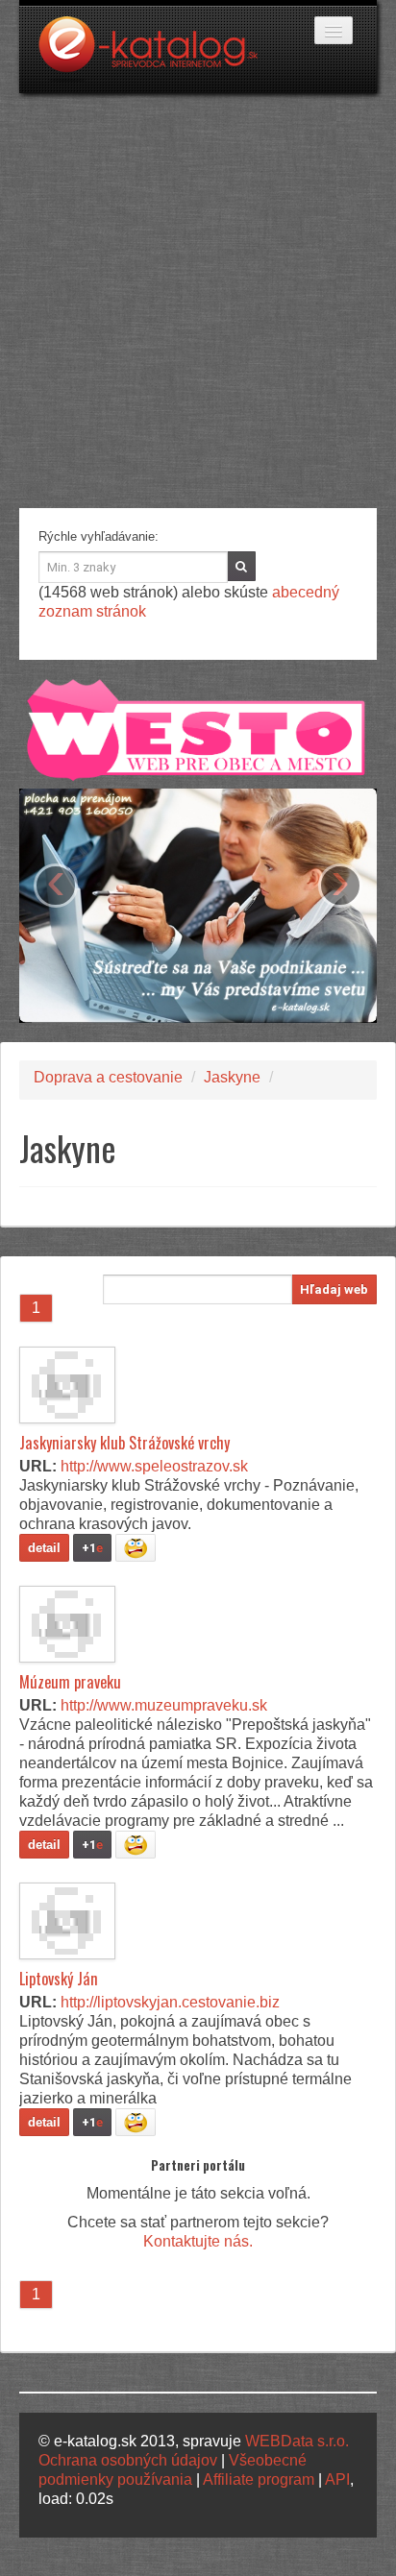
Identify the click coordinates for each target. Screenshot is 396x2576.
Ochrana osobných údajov (128, 2460)
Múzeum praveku (70, 1682)
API (337, 2479)
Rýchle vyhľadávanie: (99, 536)
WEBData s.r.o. (297, 2441)
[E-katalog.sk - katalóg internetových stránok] (158, 55)
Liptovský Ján (59, 1979)
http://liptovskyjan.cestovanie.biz (170, 2002)
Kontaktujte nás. (198, 2241)
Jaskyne (232, 1077)
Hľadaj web (334, 1289)
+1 (92, 1548)
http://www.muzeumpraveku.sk (164, 1705)
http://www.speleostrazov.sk (154, 1466)
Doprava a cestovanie (108, 1077)
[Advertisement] (198, 301)
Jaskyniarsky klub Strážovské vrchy (124, 1443)
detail (44, 1548)
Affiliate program (259, 2479)
